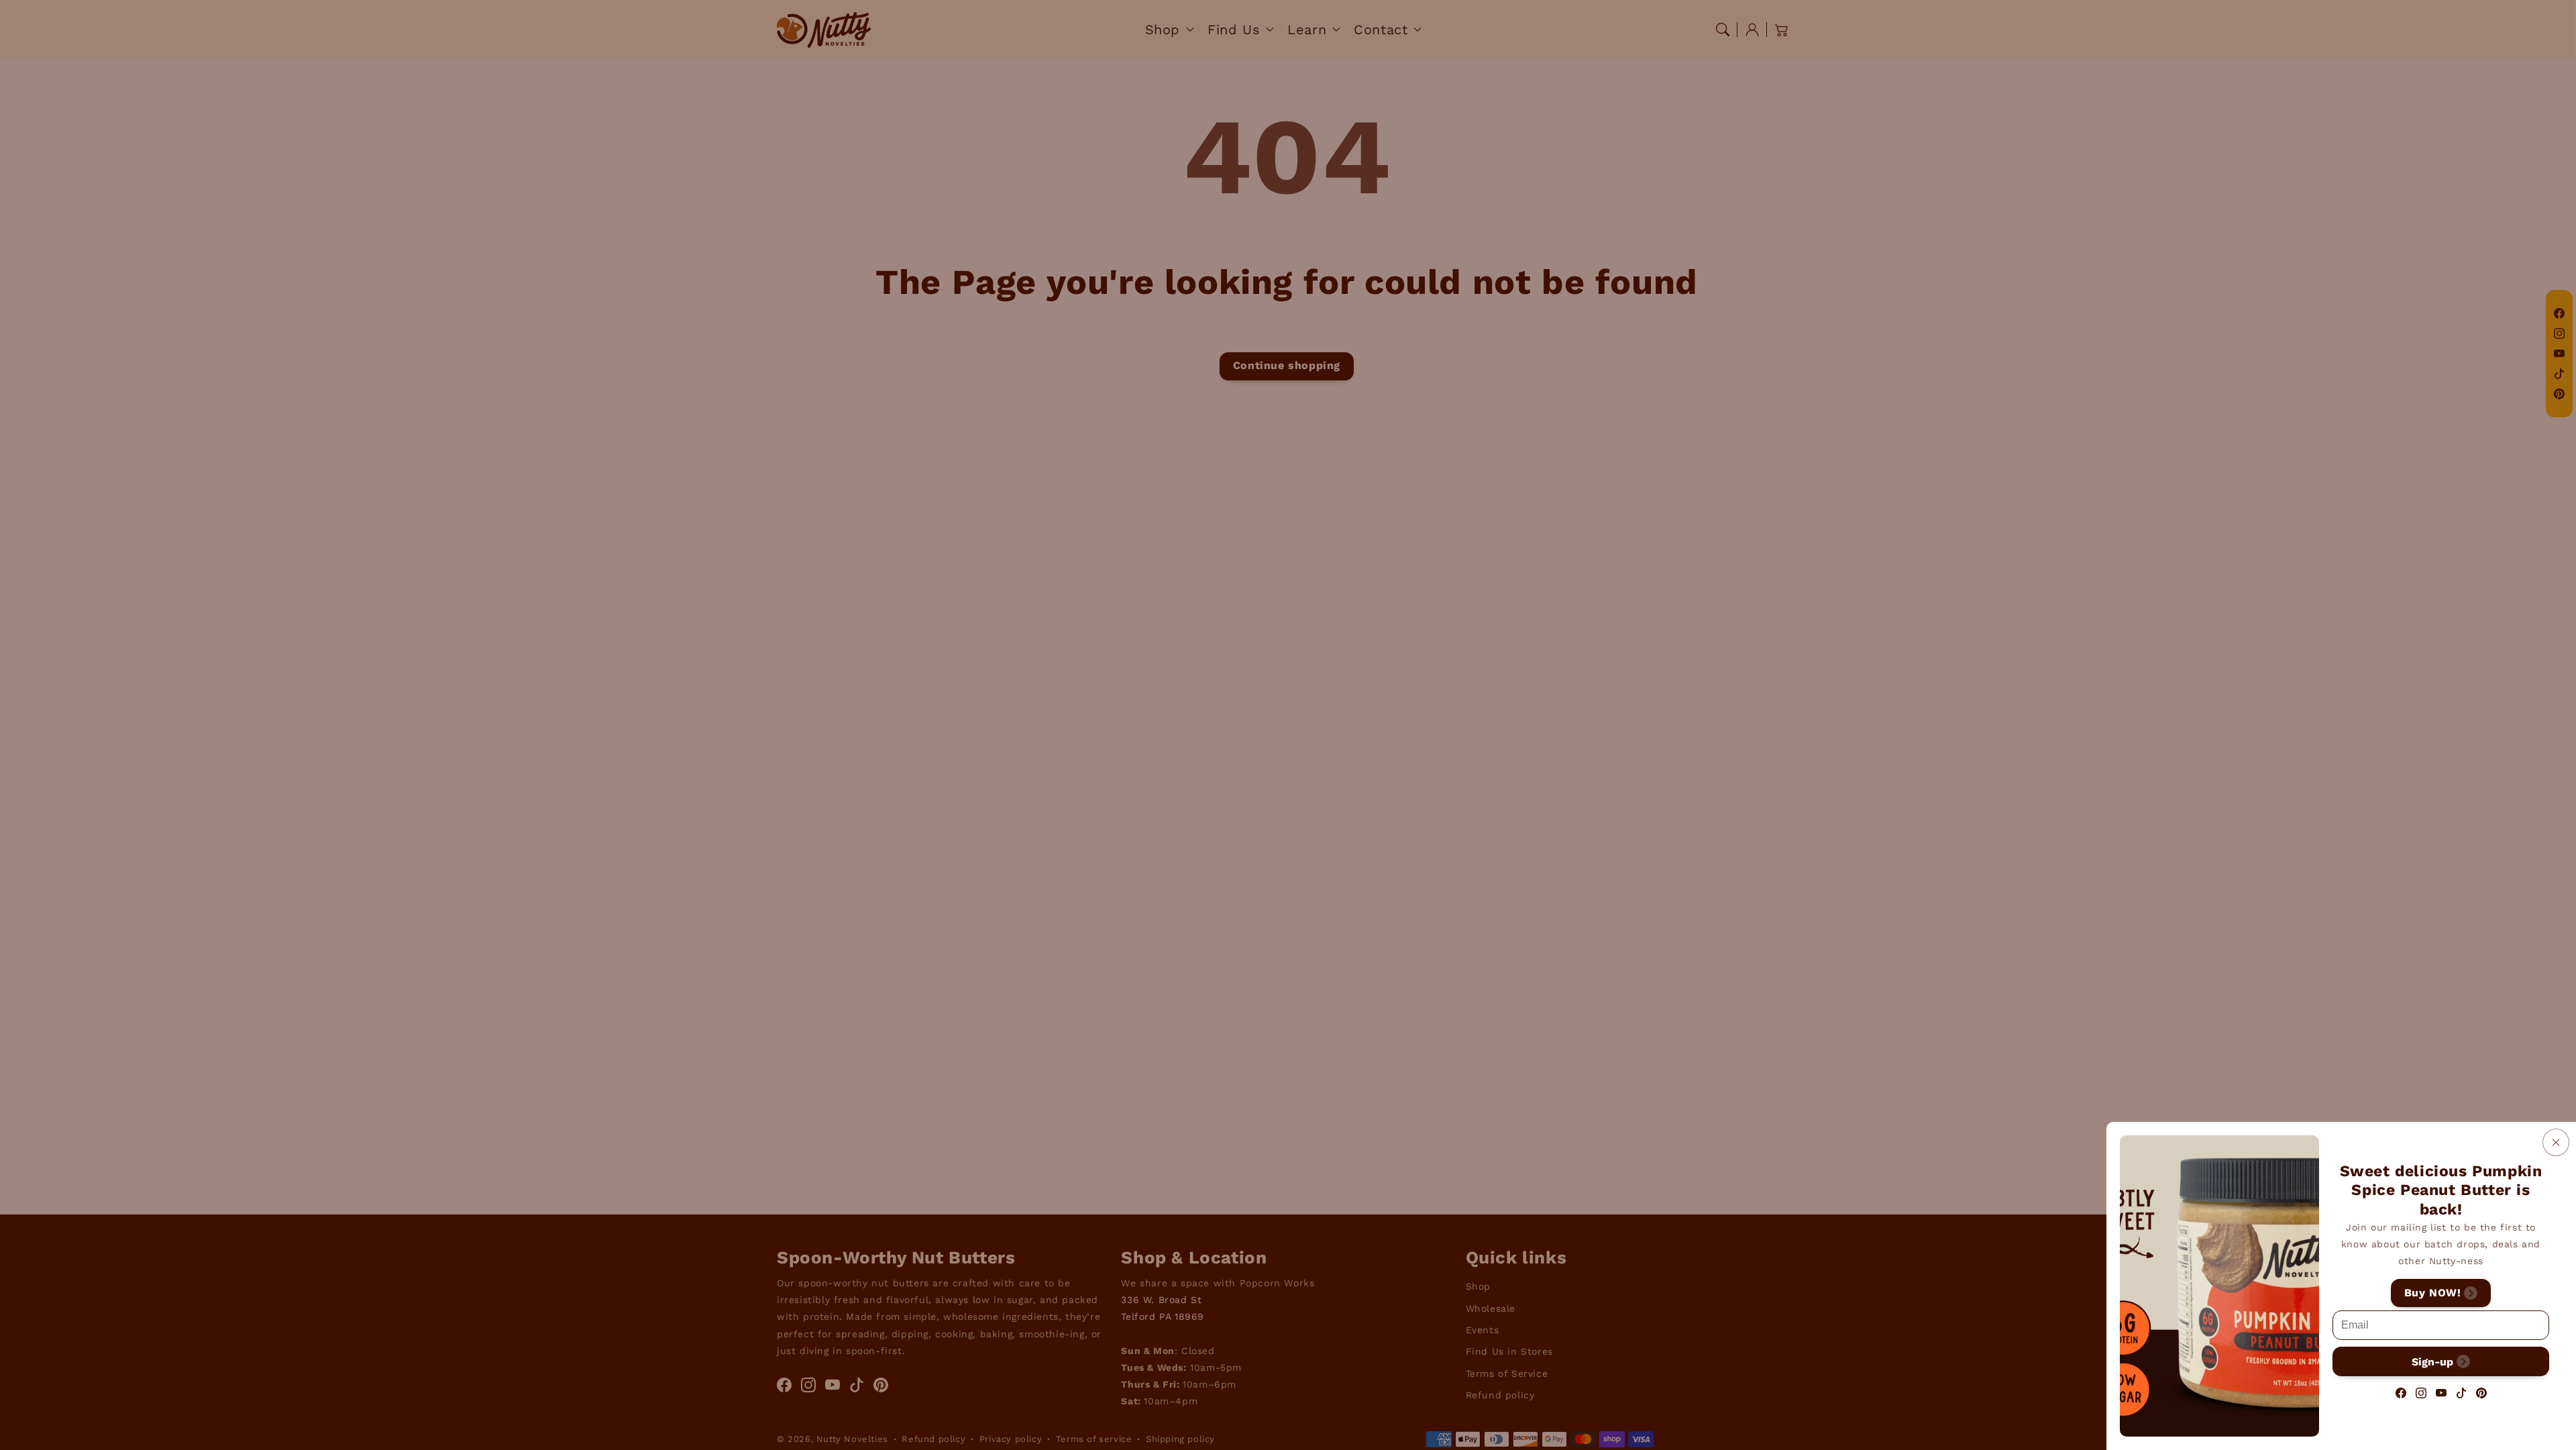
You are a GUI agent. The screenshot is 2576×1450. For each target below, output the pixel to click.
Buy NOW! (2433, 1293)
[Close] (2556, 1142)
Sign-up (2432, 1361)
